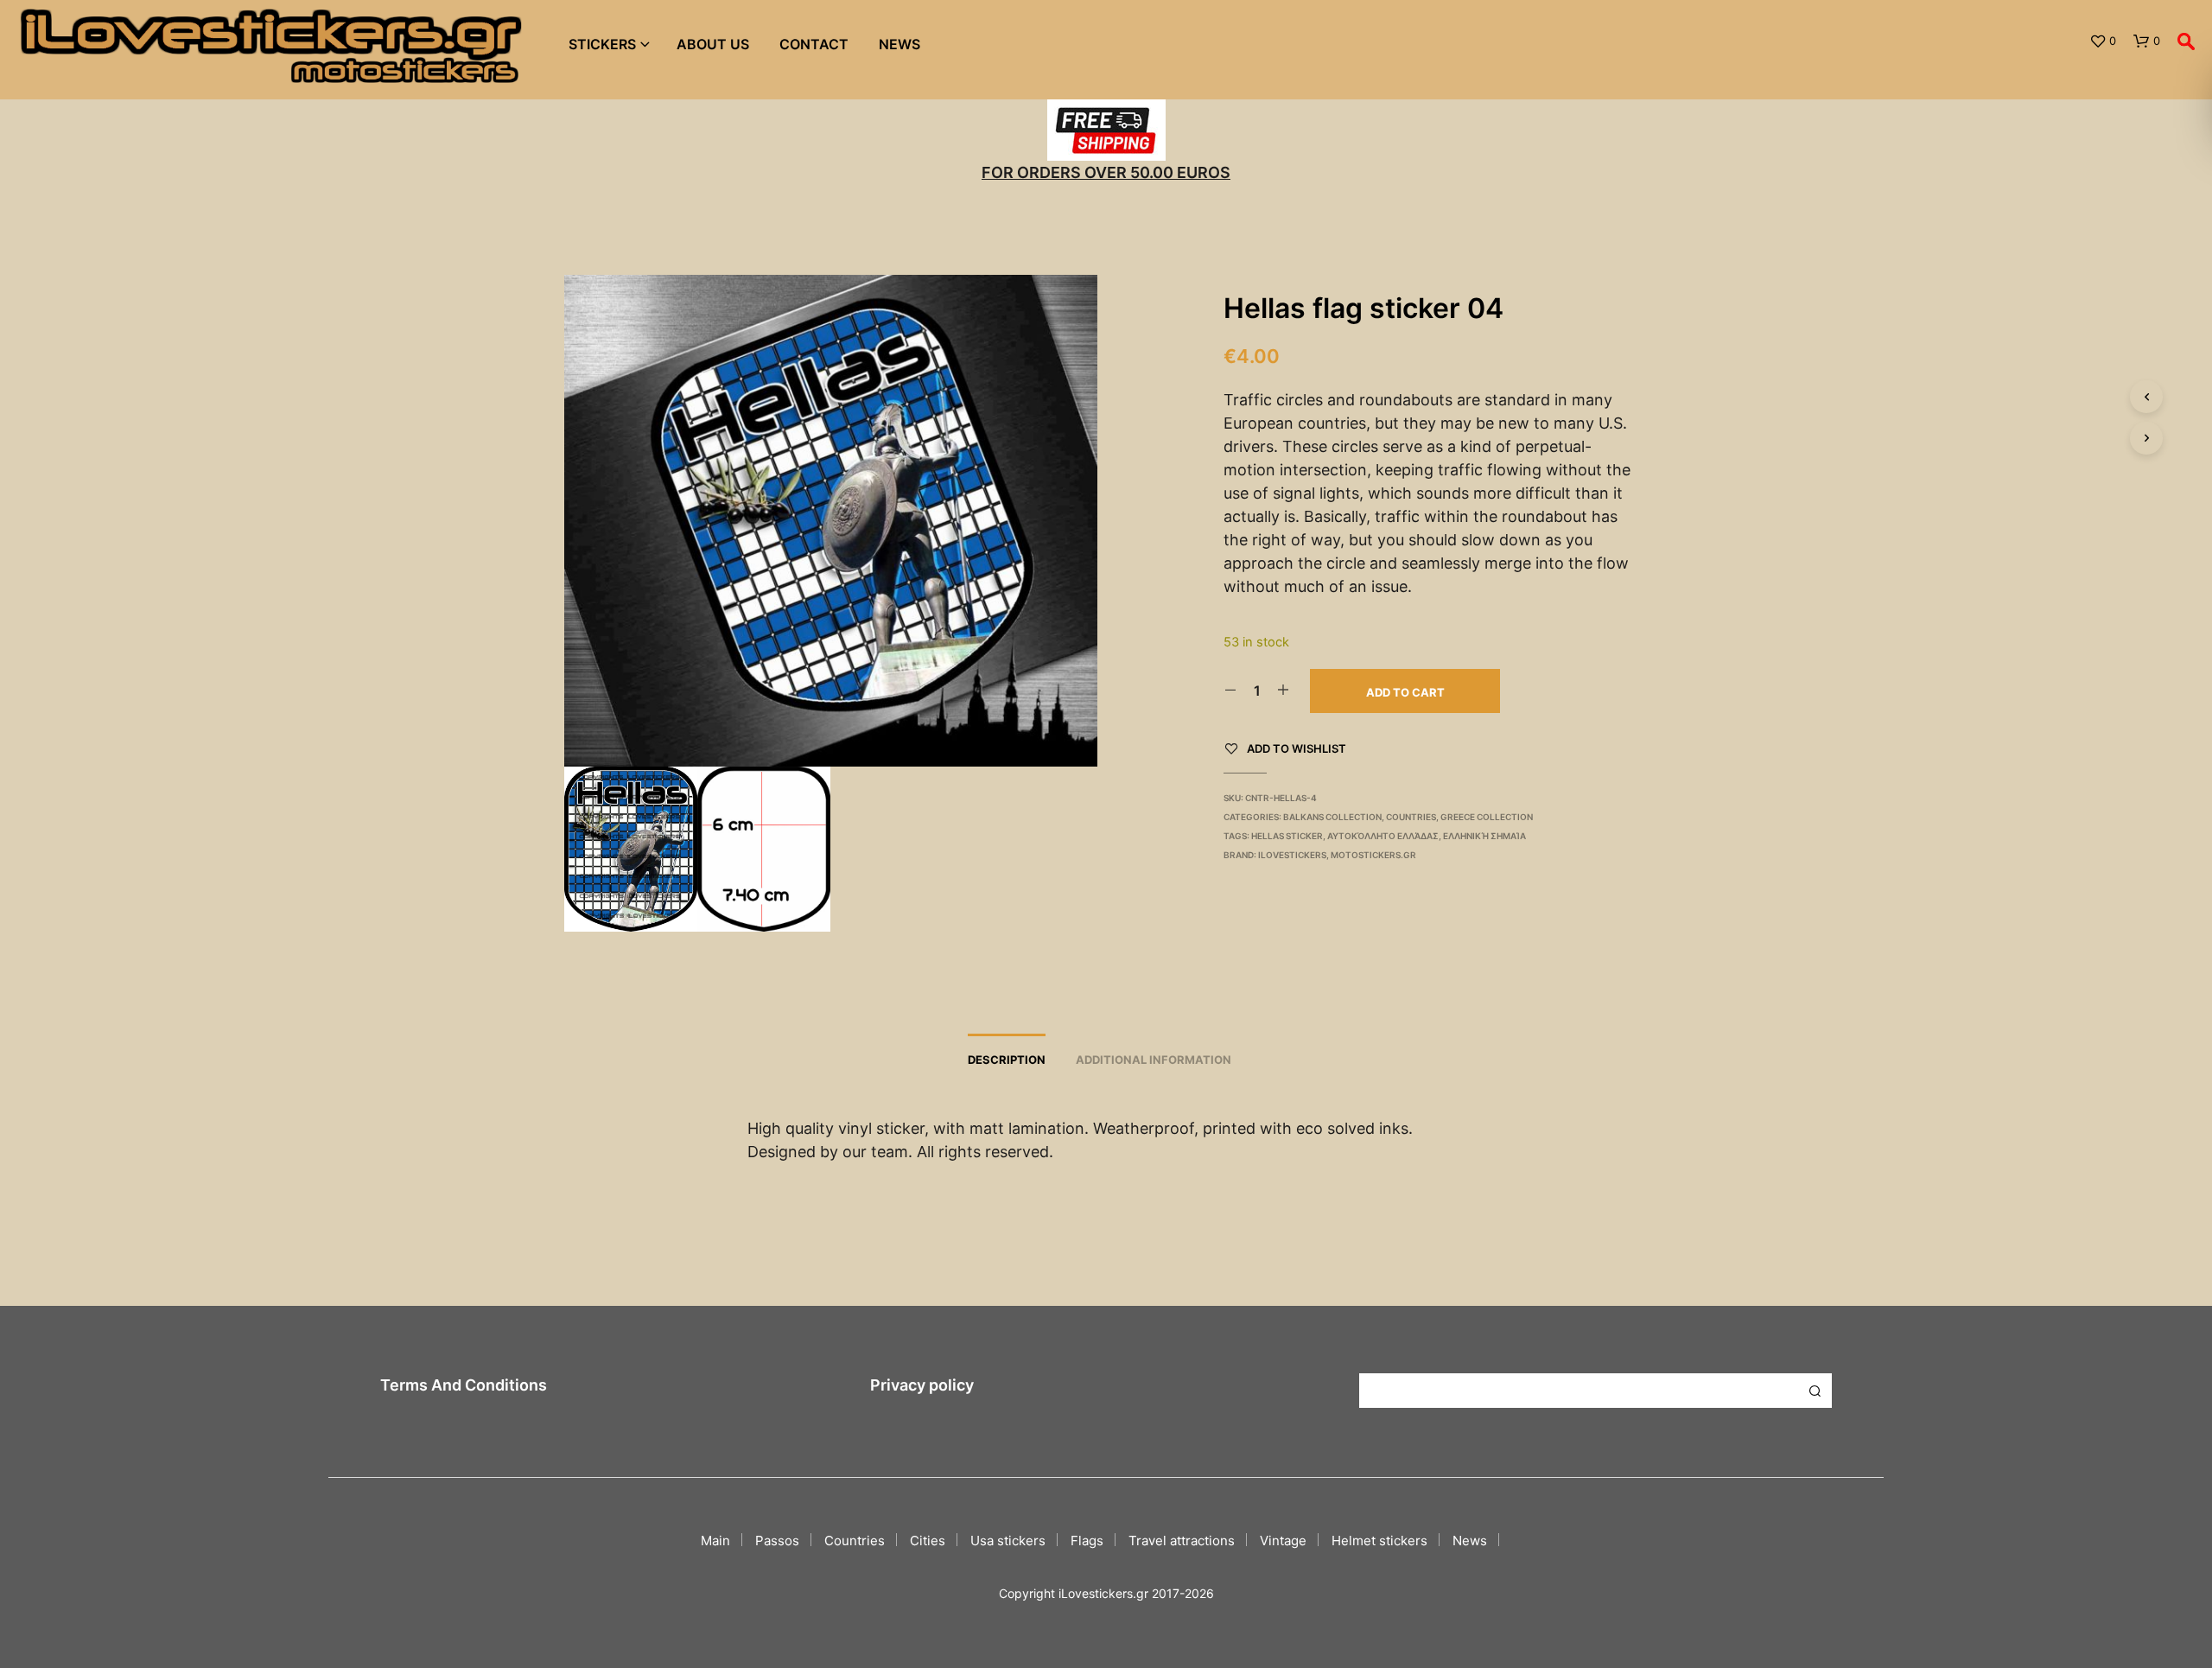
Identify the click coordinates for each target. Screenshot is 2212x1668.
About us (713, 44)
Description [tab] (1007, 1060)
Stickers (602, 44)
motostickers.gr (1373, 855)
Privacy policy (922, 1385)
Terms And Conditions (464, 1385)
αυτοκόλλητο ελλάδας (1383, 836)
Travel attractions (1182, 1541)
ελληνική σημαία (1484, 836)
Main (715, 1541)
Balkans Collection (1332, 817)
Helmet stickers (1379, 1541)
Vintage (1283, 1541)
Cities (928, 1541)
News (899, 44)
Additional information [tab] (1154, 1060)
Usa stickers (1008, 1541)
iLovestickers (1292, 855)
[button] (2103, 41)
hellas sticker (1287, 836)
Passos (777, 1541)
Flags (1087, 1541)
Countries (1411, 817)
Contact (814, 44)
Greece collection (1487, 817)
